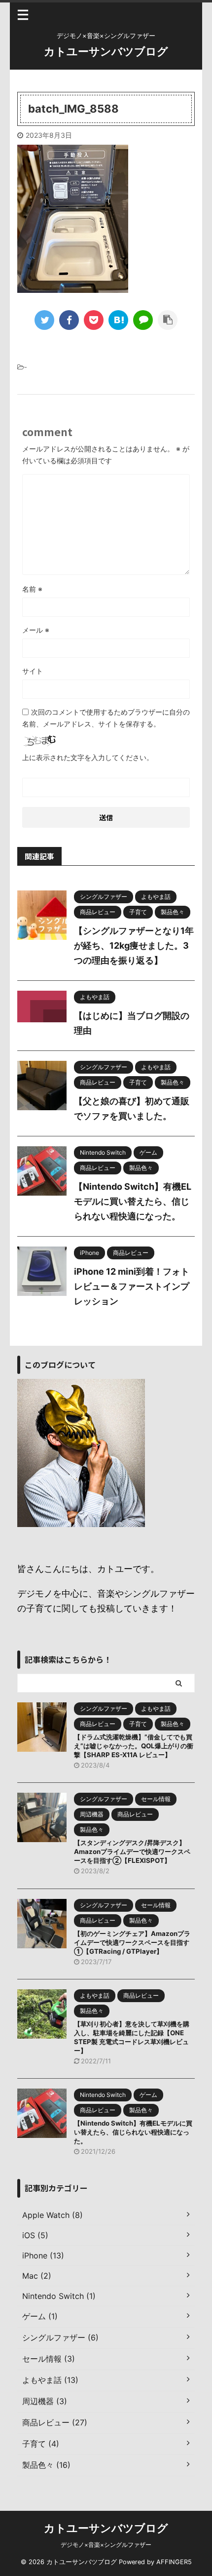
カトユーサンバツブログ (106, 51)
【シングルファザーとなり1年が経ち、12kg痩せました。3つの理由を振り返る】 (134, 946)
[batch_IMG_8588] (118, 320)
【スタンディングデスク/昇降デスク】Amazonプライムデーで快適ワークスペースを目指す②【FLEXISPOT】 (132, 1851)
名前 (32, 589)
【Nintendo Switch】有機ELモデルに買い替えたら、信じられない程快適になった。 (133, 1201)
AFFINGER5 (174, 2562)
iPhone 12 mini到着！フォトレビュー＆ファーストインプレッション (132, 1286)
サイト (33, 671)
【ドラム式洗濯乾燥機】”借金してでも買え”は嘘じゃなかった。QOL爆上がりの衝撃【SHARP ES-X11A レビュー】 (134, 1746)
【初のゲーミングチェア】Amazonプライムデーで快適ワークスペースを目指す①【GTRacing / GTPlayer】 (132, 1942)
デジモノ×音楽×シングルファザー (106, 2545)
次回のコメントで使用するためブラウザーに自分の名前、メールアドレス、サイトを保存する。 (106, 718)
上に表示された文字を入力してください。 (88, 757)
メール (36, 630)
